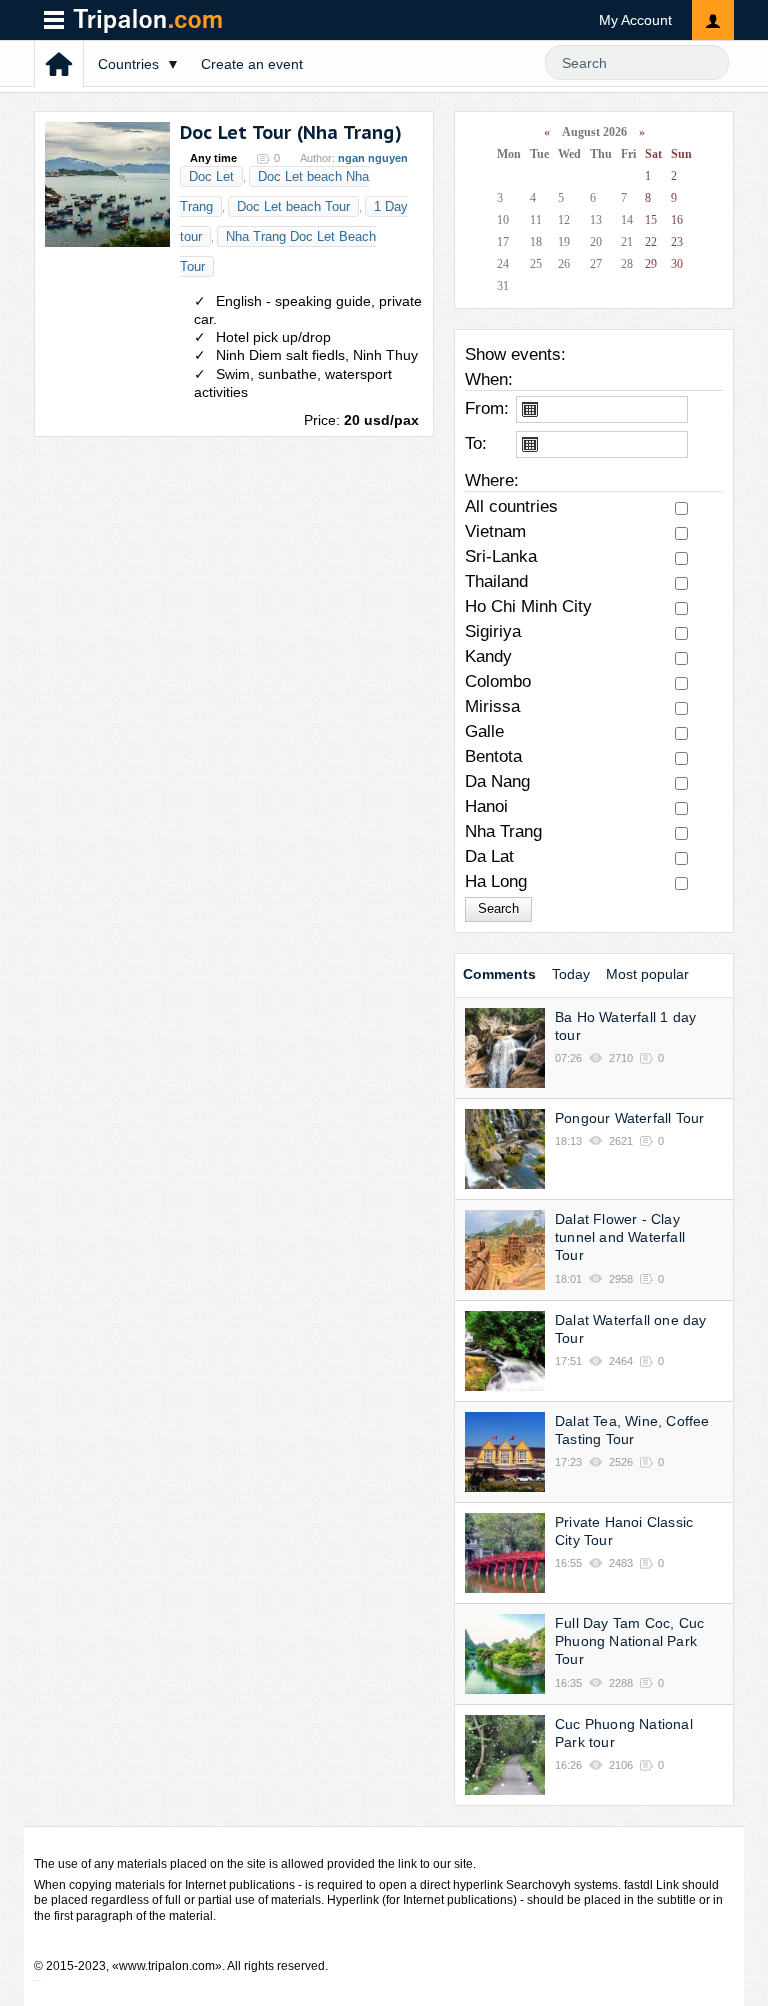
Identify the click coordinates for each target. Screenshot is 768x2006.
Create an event (252, 64)
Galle (484, 731)
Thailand (496, 581)
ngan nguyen (373, 158)
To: (476, 443)
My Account (635, 20)
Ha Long (496, 881)
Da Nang (497, 781)
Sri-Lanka (501, 556)
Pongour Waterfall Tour (629, 1118)
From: (487, 408)
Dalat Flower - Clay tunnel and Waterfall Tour (620, 1237)
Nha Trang (503, 831)
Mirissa (492, 706)
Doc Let (211, 176)
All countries (511, 506)
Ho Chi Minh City (528, 606)
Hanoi (486, 806)
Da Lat (489, 856)
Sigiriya (493, 631)
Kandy (488, 656)
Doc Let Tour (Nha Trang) (291, 132)
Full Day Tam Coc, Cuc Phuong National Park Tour (629, 1641)
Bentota (493, 756)
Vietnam (495, 531)
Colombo (498, 681)
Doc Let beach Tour (293, 206)
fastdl (638, 1885)
